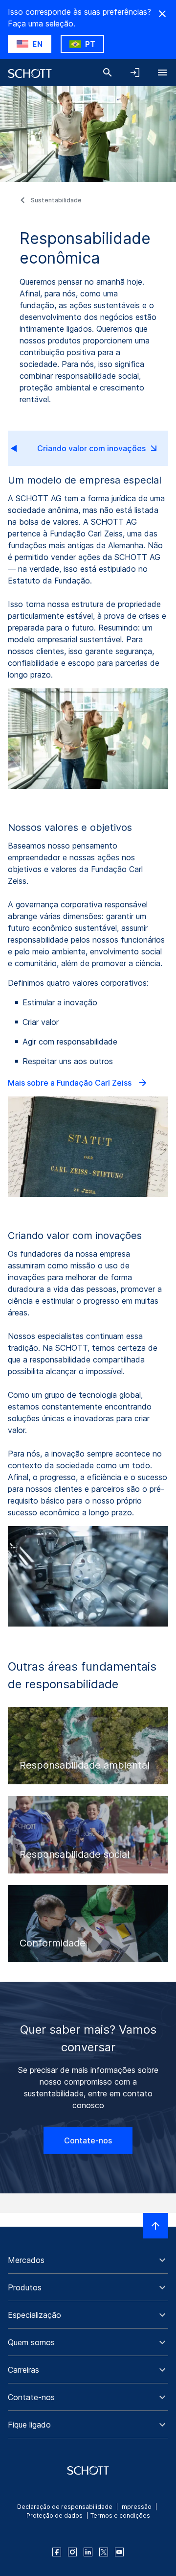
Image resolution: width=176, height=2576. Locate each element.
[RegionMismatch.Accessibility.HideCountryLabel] (162, 14)
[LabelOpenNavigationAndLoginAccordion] (135, 73)
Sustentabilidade (56, 200)
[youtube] (119, 2552)
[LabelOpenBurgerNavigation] (162, 73)
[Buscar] (108, 73)
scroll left (22, 448)
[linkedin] (88, 2552)
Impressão (136, 2507)
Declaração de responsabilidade (65, 2507)
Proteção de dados (55, 2515)
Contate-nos (88, 2140)
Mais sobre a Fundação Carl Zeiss (71, 1083)
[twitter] (104, 2552)
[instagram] (72, 2552)
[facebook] (57, 2552)
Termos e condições (120, 2515)
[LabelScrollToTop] (155, 2226)
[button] (88, 2260)
